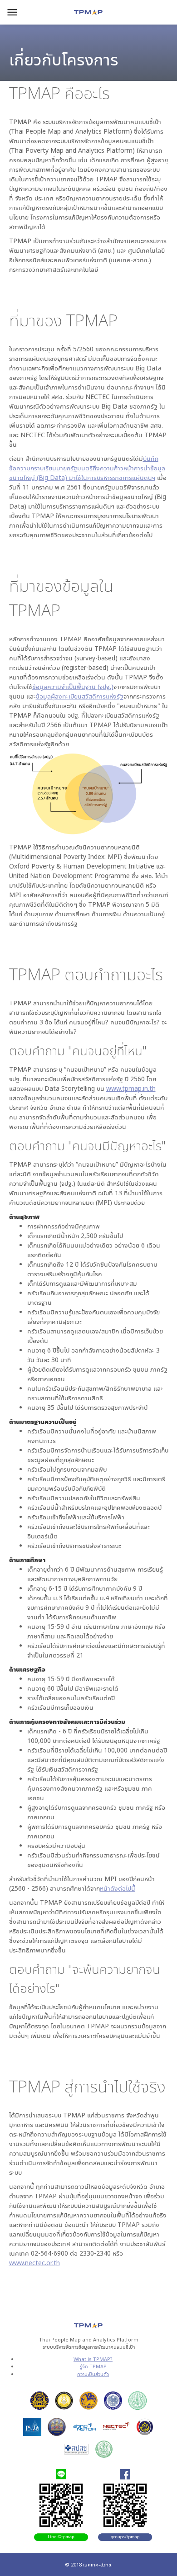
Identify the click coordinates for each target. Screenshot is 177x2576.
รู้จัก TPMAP (93, 2366)
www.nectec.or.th (34, 2263)
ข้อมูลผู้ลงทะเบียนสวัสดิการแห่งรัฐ (80, 696)
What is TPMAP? (93, 2359)
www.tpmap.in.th (131, 1088)
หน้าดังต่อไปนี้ (118, 1888)
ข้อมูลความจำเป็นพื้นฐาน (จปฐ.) (73, 686)
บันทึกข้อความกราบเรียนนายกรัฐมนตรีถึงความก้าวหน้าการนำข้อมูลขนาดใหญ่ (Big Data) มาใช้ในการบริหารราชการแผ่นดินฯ (87, 468)
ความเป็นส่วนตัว (93, 2374)
